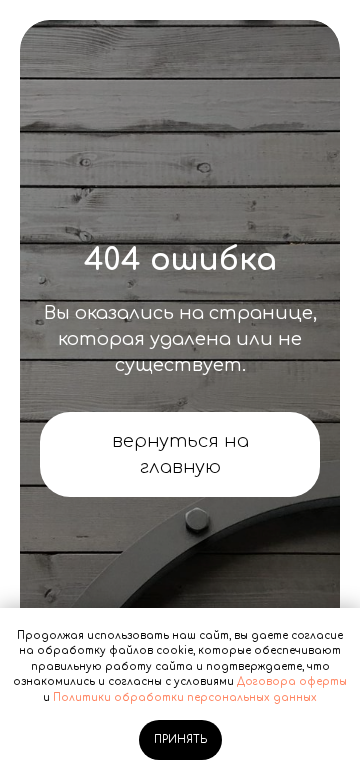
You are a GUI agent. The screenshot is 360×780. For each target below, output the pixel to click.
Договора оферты (292, 681)
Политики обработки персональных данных (185, 697)
